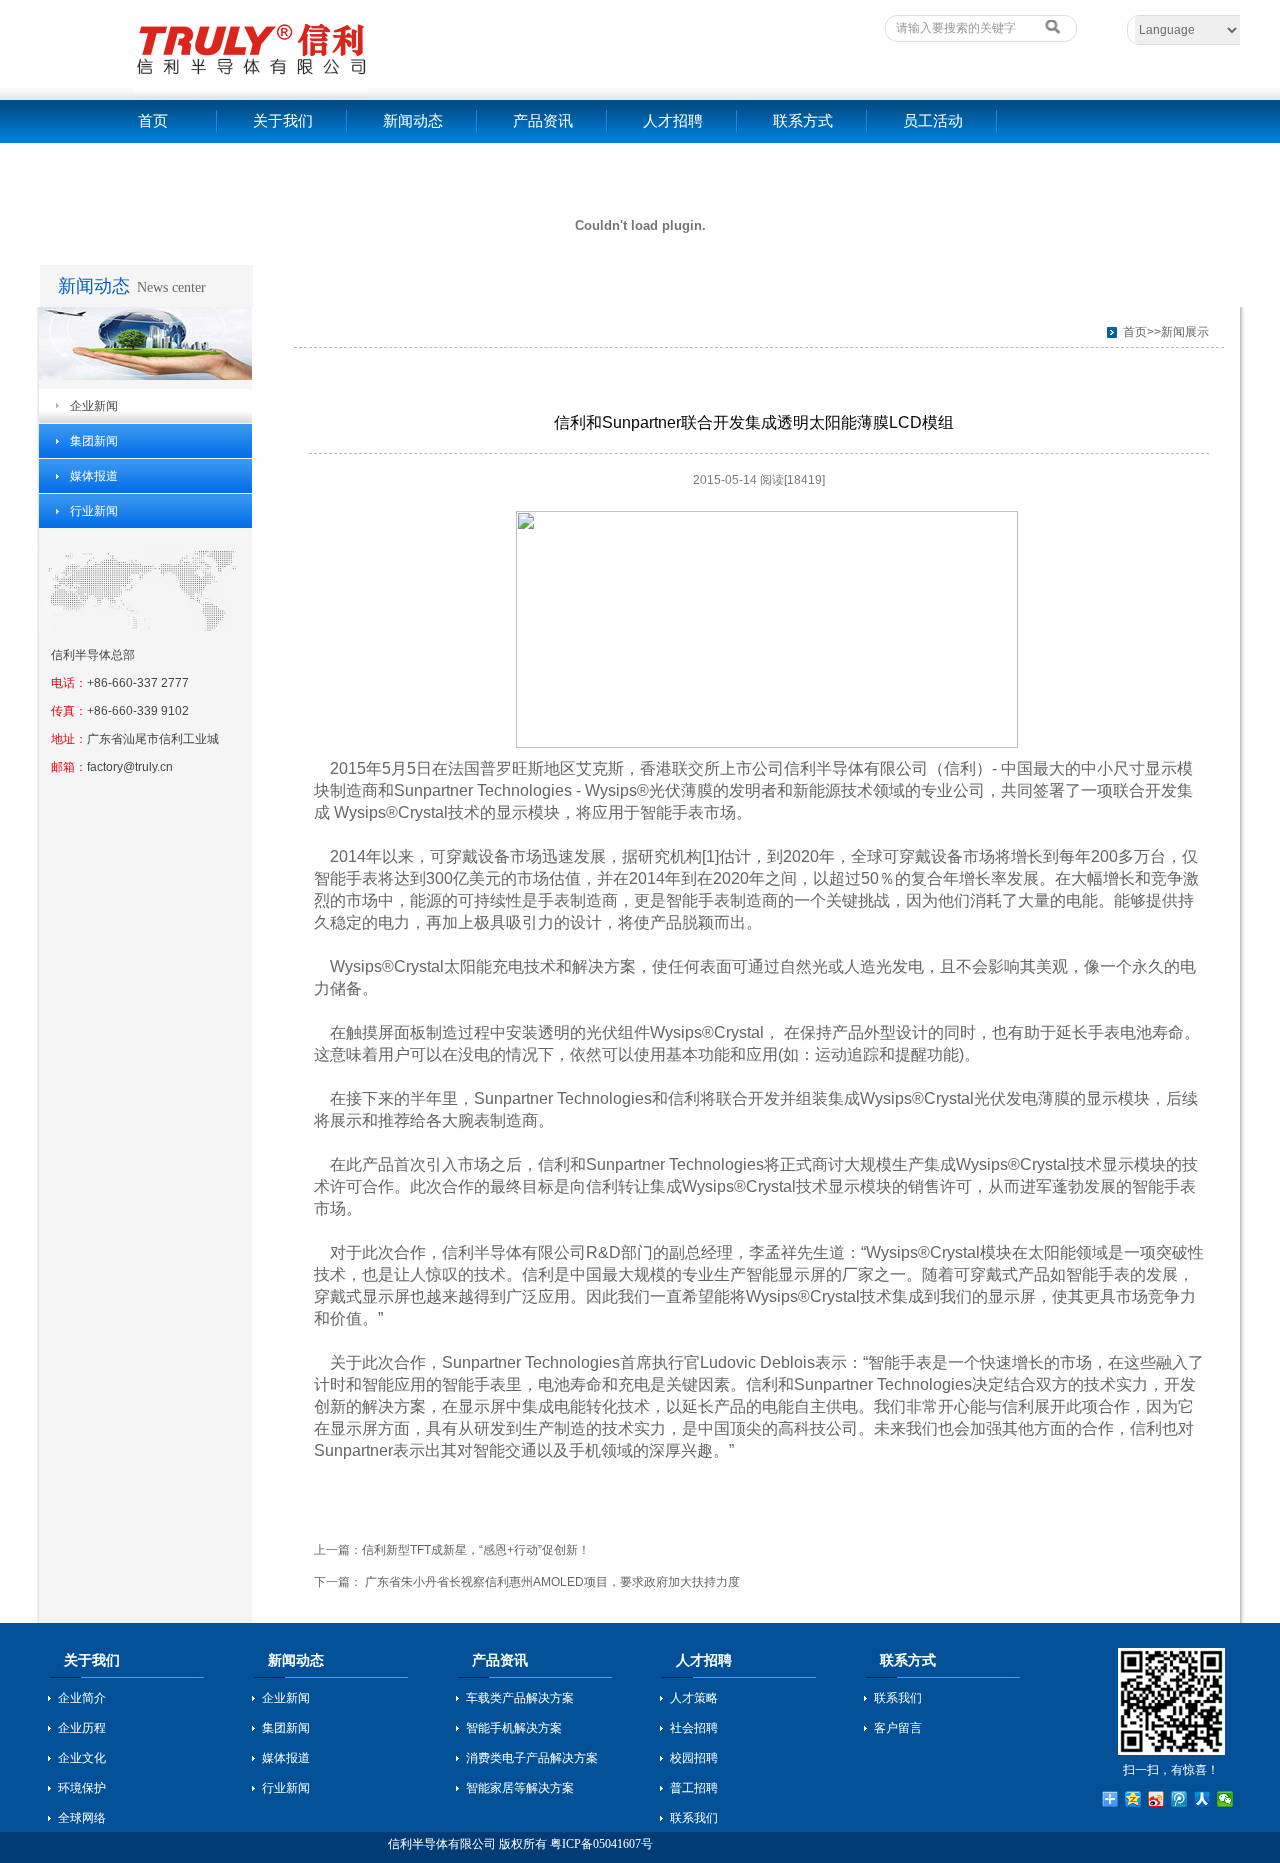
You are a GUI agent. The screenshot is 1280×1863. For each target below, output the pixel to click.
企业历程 (82, 1728)
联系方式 (803, 121)
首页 (153, 121)
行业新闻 (94, 511)
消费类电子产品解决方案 (532, 1758)
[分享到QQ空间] (1133, 1799)
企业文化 (82, 1758)
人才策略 (694, 1698)
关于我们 (283, 121)
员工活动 (933, 121)
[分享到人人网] (1202, 1799)
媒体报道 (94, 476)
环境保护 (82, 1788)
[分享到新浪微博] (1156, 1799)
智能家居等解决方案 (520, 1788)
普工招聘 (694, 1788)
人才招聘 (673, 121)
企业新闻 (94, 406)
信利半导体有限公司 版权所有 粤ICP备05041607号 (520, 1844)
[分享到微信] (1225, 1799)
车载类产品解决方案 (520, 1698)
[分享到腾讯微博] (1179, 1799)
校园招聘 (694, 1758)
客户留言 (898, 1728)
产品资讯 (543, 121)
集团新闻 (94, 441)
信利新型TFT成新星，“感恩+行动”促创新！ (476, 1550)
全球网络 (82, 1818)
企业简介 (82, 1698)
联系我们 (694, 1818)
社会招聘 (694, 1728)
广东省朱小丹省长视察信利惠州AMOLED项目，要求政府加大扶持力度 (551, 1582)
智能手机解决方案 (514, 1728)
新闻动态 (413, 121)
